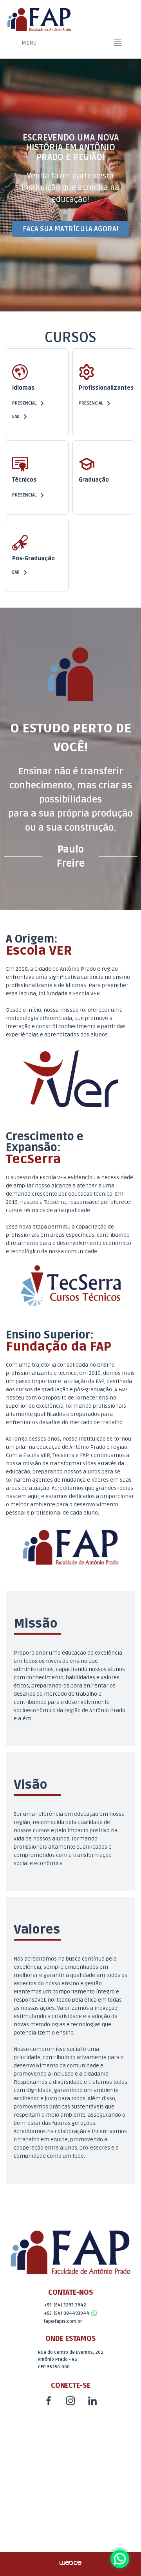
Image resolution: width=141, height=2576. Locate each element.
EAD (16, 416)
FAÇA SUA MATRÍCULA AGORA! (70, 229)
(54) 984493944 (71, 2313)
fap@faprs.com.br (63, 2321)
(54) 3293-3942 (70, 2305)
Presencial (24, 403)
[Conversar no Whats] (120, 2559)
